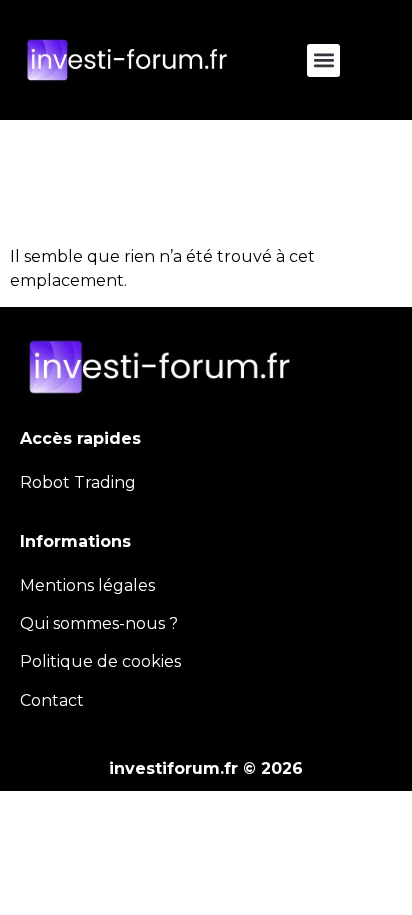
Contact (52, 700)
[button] (323, 60)
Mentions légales (87, 585)
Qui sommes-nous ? (99, 623)
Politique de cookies (100, 661)
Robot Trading (78, 482)
